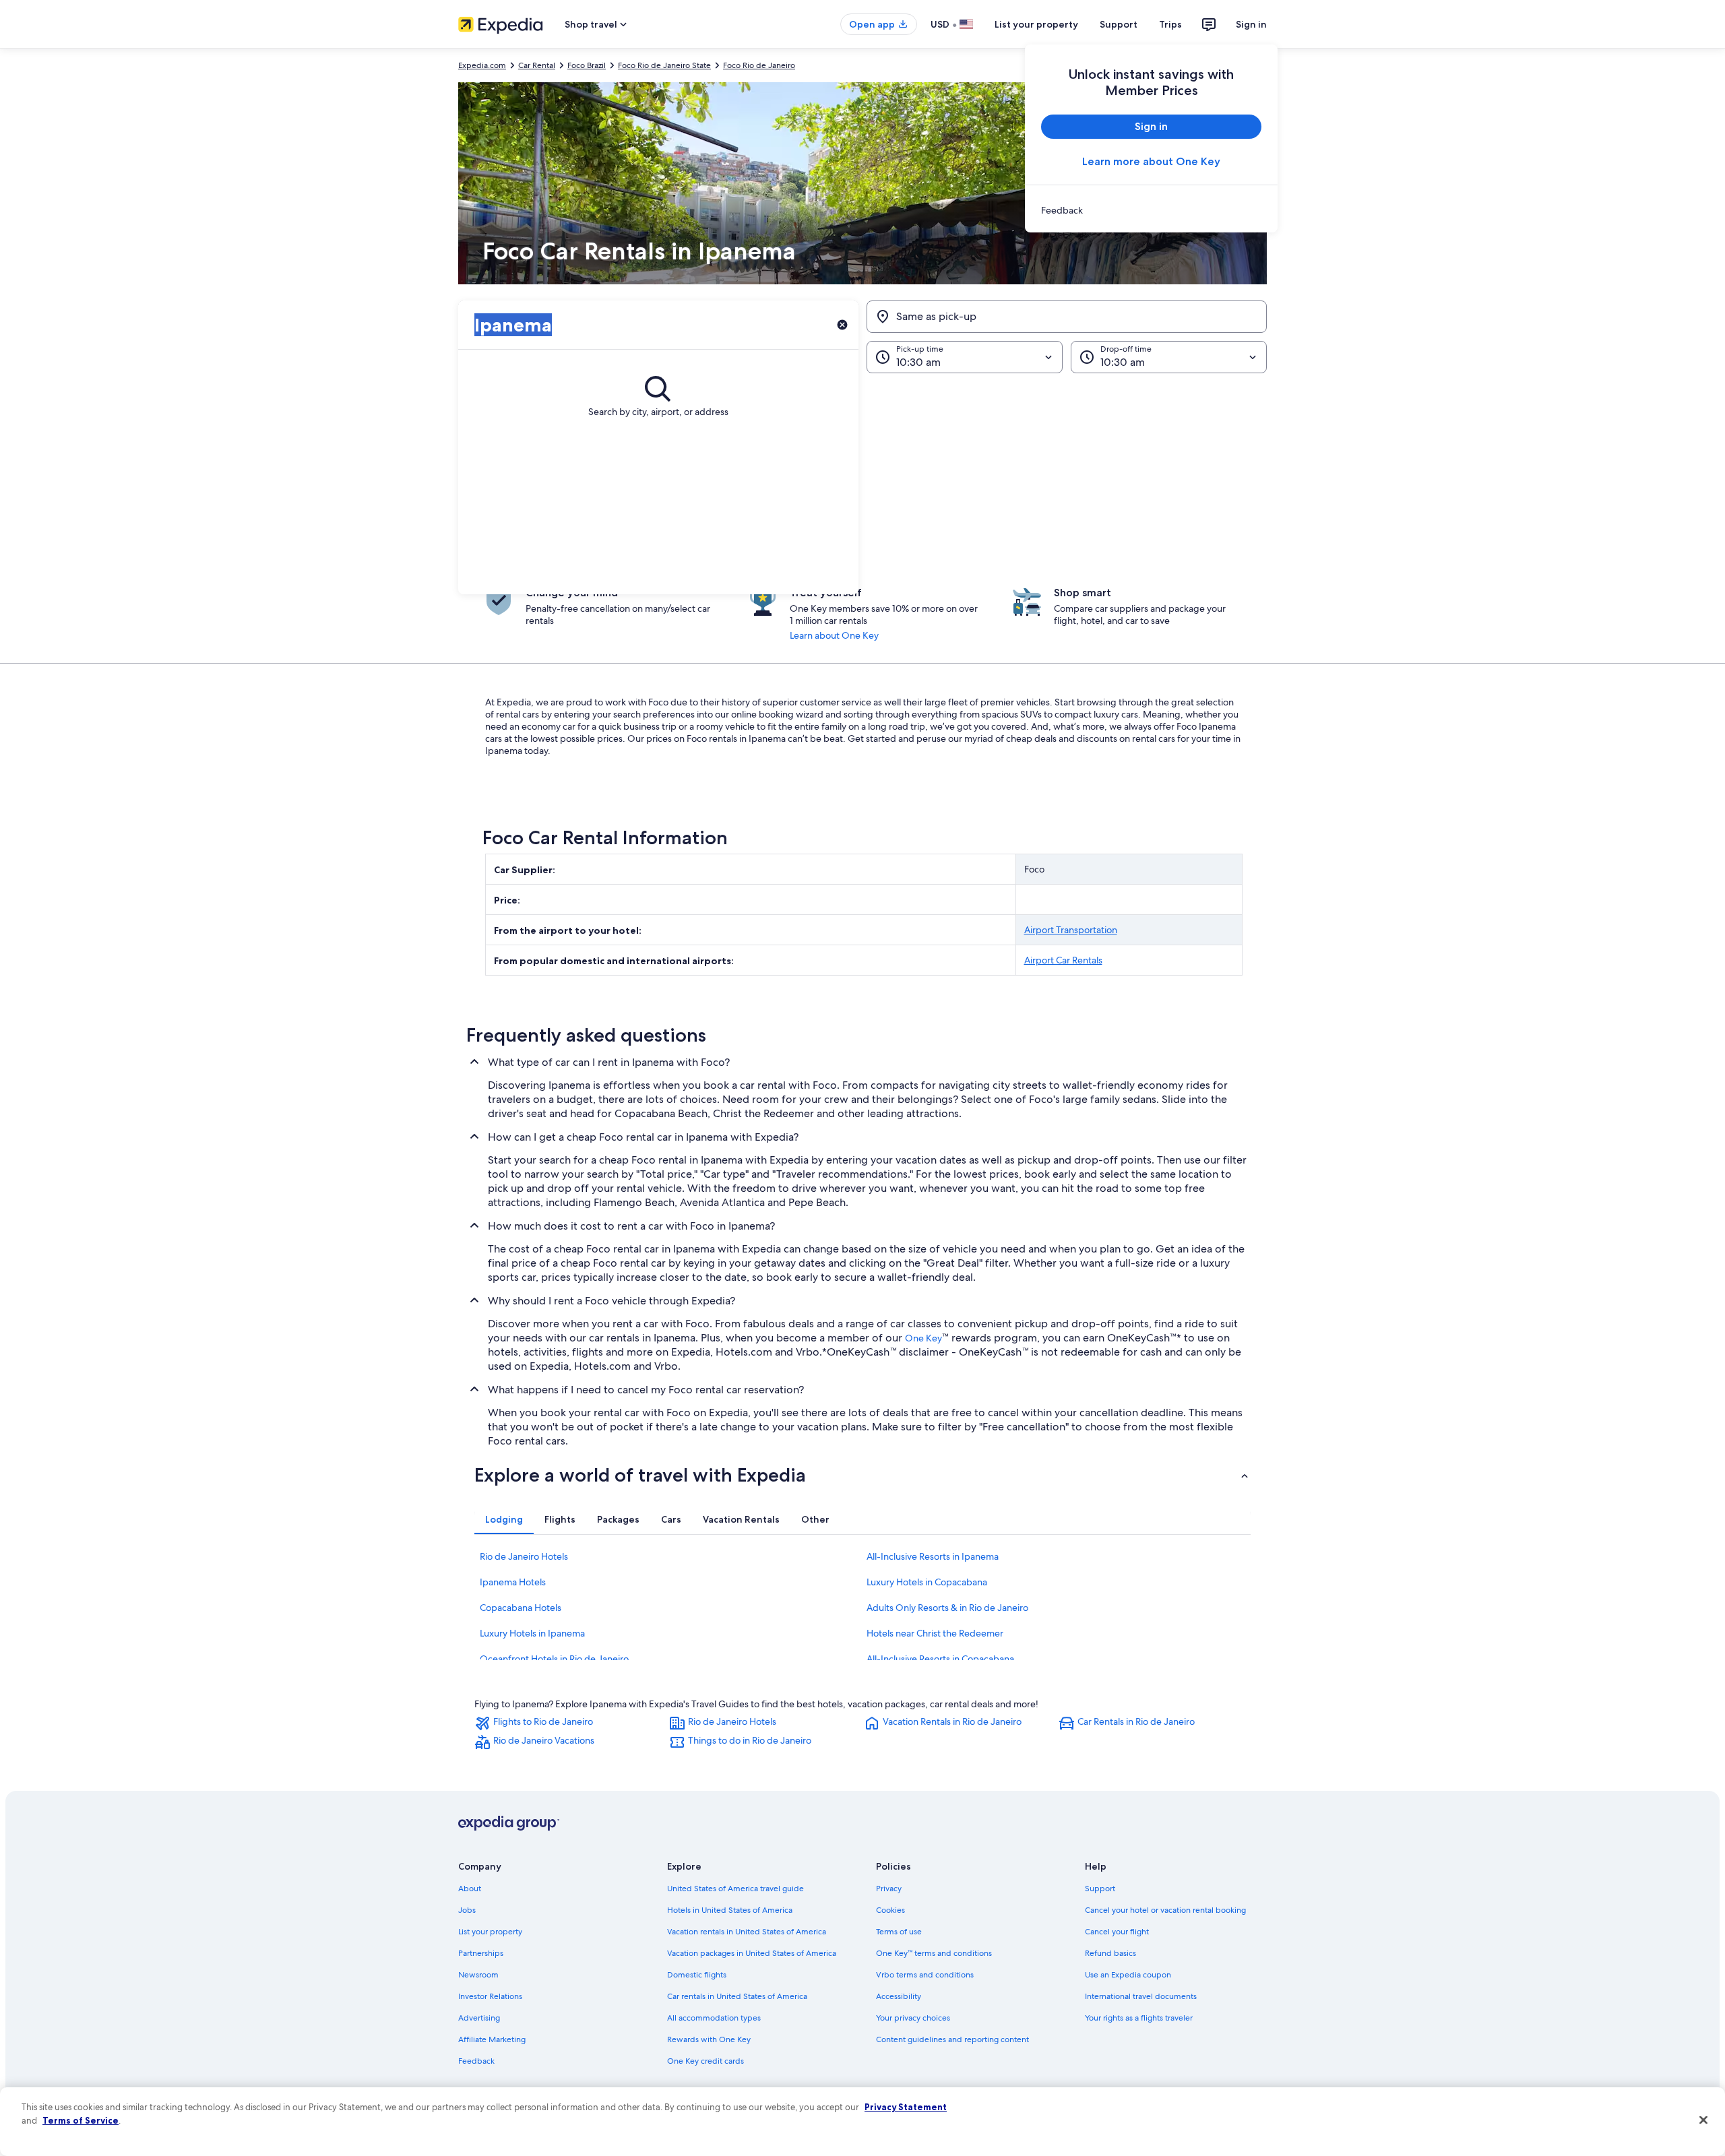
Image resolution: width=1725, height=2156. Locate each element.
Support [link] (1100, 1889)
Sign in (1251, 24)
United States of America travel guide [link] (735, 1889)
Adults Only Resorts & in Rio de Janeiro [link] (947, 1608)
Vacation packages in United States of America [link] (752, 1953)
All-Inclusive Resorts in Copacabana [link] (940, 1659)
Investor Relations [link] (490, 1996)
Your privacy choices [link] (913, 2018)
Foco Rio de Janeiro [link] (759, 65)
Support (1119, 24)
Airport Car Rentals (1063, 960)
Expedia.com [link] (482, 65)
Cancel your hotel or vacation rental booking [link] (1165, 1910)
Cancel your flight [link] (1117, 1932)
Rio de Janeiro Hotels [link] (524, 1556)
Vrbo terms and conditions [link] (925, 1975)
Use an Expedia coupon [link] (1128, 1975)
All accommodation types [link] (714, 2018)
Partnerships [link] (481, 1953)
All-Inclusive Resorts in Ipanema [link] (933, 1556)
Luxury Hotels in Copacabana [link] (927, 1582)
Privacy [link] (889, 1889)
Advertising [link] (479, 2018)
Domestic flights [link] (697, 1975)
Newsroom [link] (478, 1975)
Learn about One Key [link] (834, 635)
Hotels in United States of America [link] (730, 1910)
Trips (1170, 24)
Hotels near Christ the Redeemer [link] (935, 1633)
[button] (862, 484)
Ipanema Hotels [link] (513, 1582)
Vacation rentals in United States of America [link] (747, 1932)
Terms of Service (81, 2120)
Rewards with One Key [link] (709, 2039)
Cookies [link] (890, 1910)
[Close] (1703, 2120)
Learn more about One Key (1151, 161)
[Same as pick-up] (1067, 317)
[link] (1151, 210)
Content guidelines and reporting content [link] (952, 2039)
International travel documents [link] (1141, 1996)
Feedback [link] (476, 2061)
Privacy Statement (906, 2107)
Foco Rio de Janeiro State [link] (664, 65)
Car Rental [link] (537, 65)
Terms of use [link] (899, 1932)
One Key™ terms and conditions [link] (934, 1953)
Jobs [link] (467, 1910)
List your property (1036, 24)
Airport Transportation (1071, 930)
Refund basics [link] (1110, 1953)
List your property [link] (490, 1932)
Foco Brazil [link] (587, 65)
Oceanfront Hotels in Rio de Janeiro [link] (554, 1659)
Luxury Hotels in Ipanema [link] (532, 1633)
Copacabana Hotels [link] (521, 1608)
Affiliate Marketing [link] (492, 2039)
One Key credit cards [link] (705, 2061)
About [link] (470, 1889)
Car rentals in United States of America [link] (737, 1996)
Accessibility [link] (899, 1996)
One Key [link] (923, 1338)
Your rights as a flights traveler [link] (1139, 2018)
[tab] (504, 1519)
